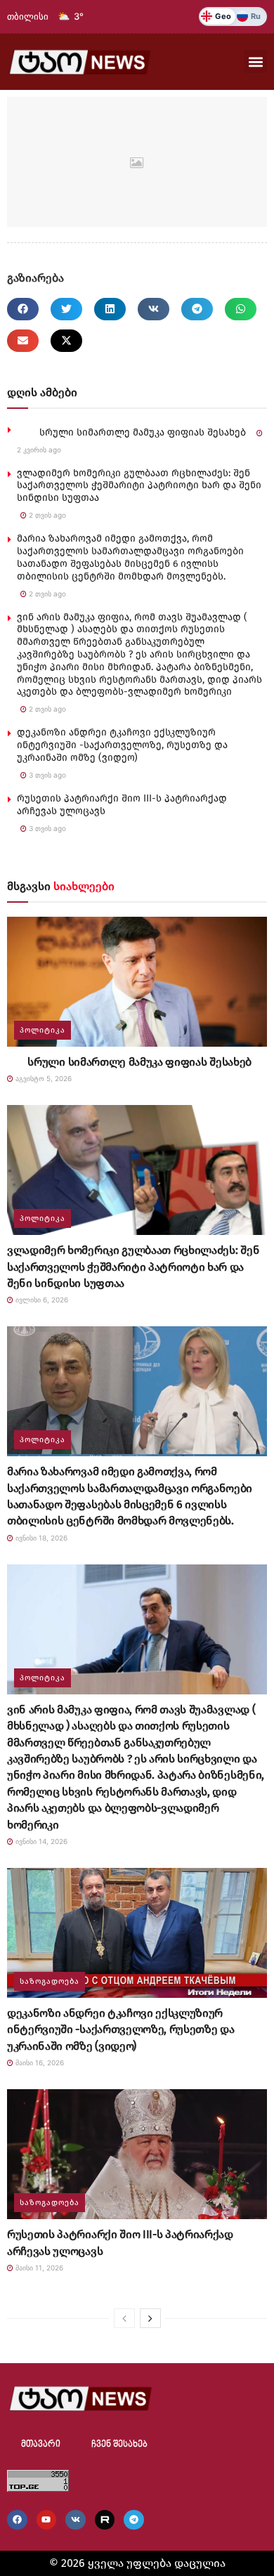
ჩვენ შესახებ (119, 2444)
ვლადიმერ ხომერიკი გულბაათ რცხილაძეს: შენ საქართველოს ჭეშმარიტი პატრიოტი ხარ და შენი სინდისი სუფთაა (139, 486)
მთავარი (41, 2444)
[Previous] (124, 2318)
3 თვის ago (46, 775)
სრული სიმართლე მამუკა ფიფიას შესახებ (131, 432)
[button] (255, 61)
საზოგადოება (50, 1981)
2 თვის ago (46, 515)
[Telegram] (134, 2520)
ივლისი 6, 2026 (41, 1300)
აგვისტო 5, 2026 (43, 1078)
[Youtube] (47, 2520)
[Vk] (76, 2520)
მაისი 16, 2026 (39, 2062)
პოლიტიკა (43, 1030)
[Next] (150, 2318)
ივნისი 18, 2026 (40, 1538)
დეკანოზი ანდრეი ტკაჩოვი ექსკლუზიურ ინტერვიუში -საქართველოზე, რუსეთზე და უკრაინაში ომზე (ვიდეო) (122, 745)
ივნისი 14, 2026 (40, 1841)
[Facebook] (17, 2520)
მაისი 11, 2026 (38, 2268)
